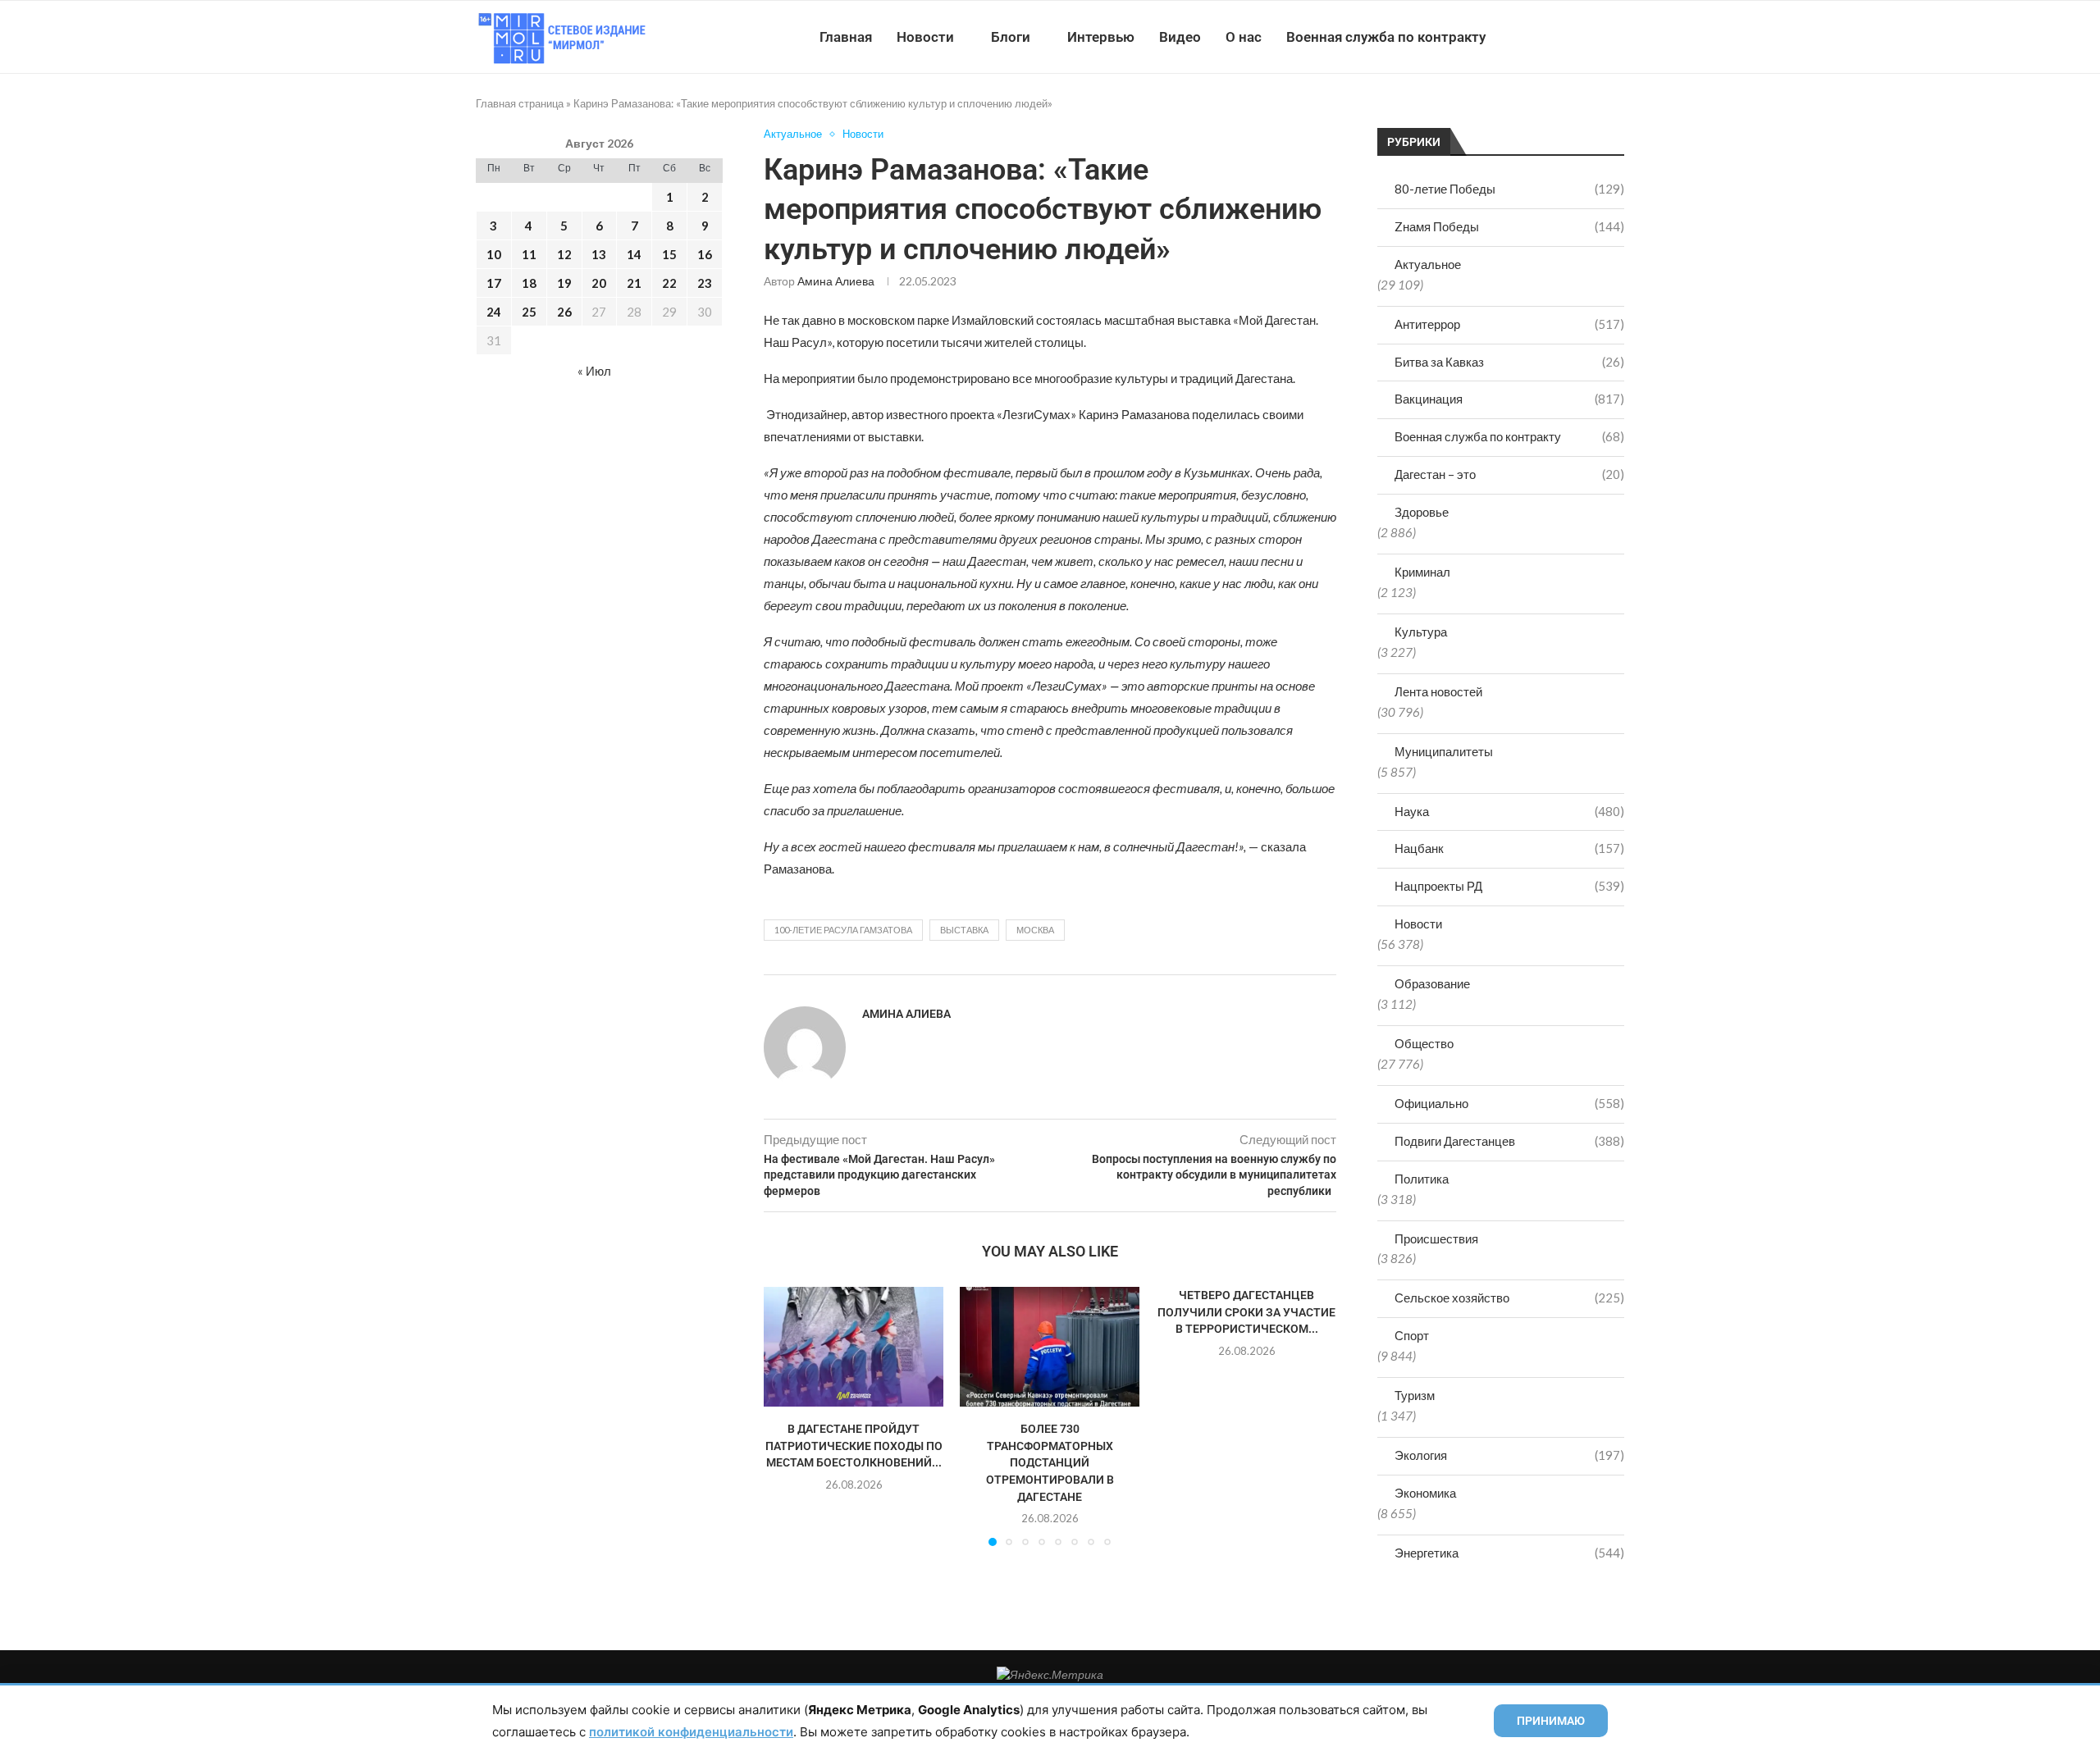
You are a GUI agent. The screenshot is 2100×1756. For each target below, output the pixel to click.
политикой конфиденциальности (691, 1732)
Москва (1035, 930)
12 (564, 254)
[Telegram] (1574, 37)
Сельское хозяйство (1509, 1298)
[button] (786, 1416)
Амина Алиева (836, 281)
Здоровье (1422, 512)
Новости (925, 37)
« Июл (594, 371)
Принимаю (1551, 1721)
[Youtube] (1539, 37)
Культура (1421, 632)
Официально (1509, 1103)
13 (599, 254)
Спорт (1412, 1335)
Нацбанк (1509, 848)
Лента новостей (1438, 691)
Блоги (1011, 37)
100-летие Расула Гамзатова (843, 930)
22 (669, 283)
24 (494, 312)
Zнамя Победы (1509, 226)
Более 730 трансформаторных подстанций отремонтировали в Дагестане (1050, 1462)
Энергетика (1509, 1553)
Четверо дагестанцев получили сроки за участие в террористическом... (1246, 1312)
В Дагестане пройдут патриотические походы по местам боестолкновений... (854, 1446)
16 (705, 254)
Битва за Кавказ (1509, 362)
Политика (1422, 1179)
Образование (1432, 983)
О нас (1244, 37)
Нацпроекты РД (1509, 886)
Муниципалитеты (1444, 751)
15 (669, 254)
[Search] (1616, 37)
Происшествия (1436, 1238)
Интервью (1101, 37)
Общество (1424, 1043)
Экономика (1425, 1493)
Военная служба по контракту (1386, 37)
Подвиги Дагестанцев (1509, 1141)
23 (705, 283)
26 (564, 312)
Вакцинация (1509, 399)
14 (634, 254)
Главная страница (520, 103)
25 (529, 312)
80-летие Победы (1509, 189)
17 (494, 283)
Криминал (1422, 572)
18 (529, 283)
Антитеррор (1509, 324)
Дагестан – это (1509, 474)
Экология (1509, 1455)
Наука (1509, 811)
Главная (846, 37)
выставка (964, 930)
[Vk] (1557, 37)
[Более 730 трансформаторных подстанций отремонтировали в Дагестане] (1050, 1347)
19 (564, 283)
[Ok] (1591, 37)
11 (529, 254)
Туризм (1415, 1395)
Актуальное (1428, 264)
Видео (1180, 37)
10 (494, 254)
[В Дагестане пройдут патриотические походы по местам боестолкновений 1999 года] (854, 1347)
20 (599, 283)
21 (634, 283)
